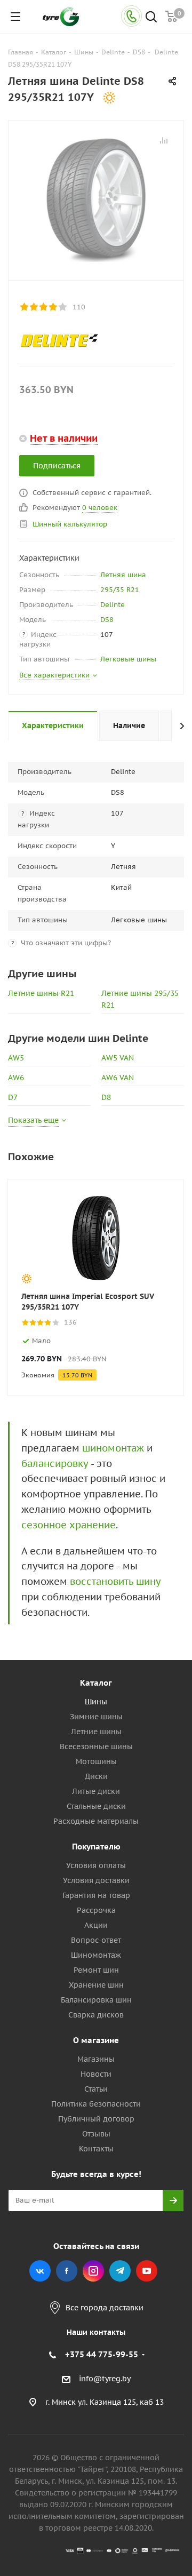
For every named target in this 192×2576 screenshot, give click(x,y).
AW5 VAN (118, 1058)
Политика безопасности (96, 2104)
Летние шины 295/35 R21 (140, 999)
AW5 (16, 1058)
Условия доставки (96, 1880)
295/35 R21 (120, 590)
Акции (96, 1925)
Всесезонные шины (96, 1746)
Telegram (120, 2271)
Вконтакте (40, 2271)
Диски (96, 1776)
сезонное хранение (69, 1525)
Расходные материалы (96, 1821)
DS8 (107, 620)
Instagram (93, 2271)
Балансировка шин (96, 2000)
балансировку (55, 1464)
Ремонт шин (96, 1970)
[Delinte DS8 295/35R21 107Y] (96, 198)
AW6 (16, 1078)
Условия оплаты (96, 1865)
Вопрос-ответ (96, 1940)
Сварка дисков (96, 2015)
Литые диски (96, 1791)
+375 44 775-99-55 (102, 2354)
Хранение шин (96, 1985)
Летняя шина (123, 575)
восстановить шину (115, 1581)
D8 (106, 1097)
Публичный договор (96, 2119)
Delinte (113, 605)
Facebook (67, 2271)
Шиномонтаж (96, 1955)
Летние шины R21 (41, 993)
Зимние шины (96, 1717)
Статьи (96, 2089)
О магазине (96, 2040)
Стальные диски (96, 1806)
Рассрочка (96, 1910)
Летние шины (96, 1732)
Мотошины (96, 1761)
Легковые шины (128, 659)
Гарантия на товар (96, 1895)
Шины (96, 1702)
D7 (13, 1097)
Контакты (96, 2149)
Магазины (96, 2059)
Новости (96, 2074)
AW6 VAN (118, 1078)
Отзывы (96, 2134)
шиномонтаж (113, 1448)
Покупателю (96, 1847)
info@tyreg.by (105, 2379)
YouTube (147, 2271)
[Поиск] (151, 18)
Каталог (96, 1683)
